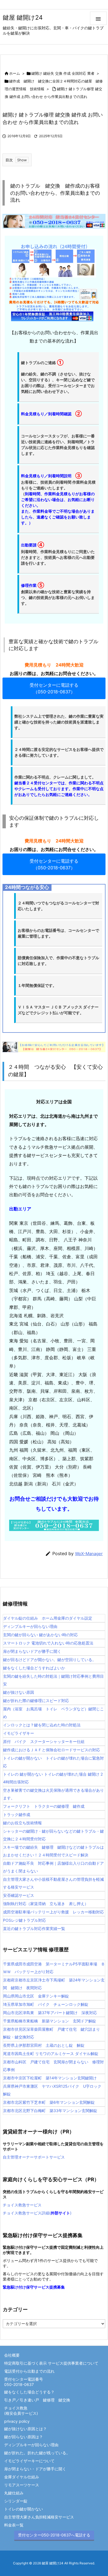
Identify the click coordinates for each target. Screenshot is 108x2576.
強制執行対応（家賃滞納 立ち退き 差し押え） (46, 1904)
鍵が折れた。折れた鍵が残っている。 (37, 2453)
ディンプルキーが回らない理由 (30, 1626)
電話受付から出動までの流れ (29, 2371)
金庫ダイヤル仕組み (22, 2477)
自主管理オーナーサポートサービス (34, 2157)
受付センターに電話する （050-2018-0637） (54, 688)
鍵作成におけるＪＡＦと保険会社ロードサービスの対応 (52, 1750)
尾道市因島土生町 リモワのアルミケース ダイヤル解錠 (51, 2054)
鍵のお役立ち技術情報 (22, 1823)
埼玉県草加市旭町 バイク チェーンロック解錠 (46, 2004)
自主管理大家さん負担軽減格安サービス (39, 2517)
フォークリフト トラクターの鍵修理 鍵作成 (44, 1806)
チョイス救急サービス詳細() (37, 2213)
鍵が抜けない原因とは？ (25, 2429)
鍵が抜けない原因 (19, 1692)
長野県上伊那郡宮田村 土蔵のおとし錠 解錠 (44, 2045)
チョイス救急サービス (22, 2205)
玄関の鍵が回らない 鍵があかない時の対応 (40, 1635)
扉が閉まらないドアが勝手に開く (32, 1651)
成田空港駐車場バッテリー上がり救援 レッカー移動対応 (53, 1912)
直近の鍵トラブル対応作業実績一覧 (34, 1928)
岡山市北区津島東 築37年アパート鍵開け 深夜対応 (50, 2013)
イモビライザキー (19, 1733)
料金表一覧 (14, 2525)
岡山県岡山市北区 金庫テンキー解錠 (36, 1996)
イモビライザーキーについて (29, 2461)
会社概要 (12, 2355)
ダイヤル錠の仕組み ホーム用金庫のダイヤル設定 (48, 1618)
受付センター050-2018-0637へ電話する (54, 2535)
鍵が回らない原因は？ (24, 2437)
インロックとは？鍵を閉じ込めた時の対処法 (42, 1725)
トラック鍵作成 (17, 1814)
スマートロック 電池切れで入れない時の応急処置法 (48, 1643)
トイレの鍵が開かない (24, 2509)
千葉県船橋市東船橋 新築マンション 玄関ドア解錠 (50, 2021)
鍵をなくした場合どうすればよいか (34, 1668)
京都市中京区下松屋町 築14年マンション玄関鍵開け (50, 2078)
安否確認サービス (19, 1895)
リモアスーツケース (22, 2485)
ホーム (15, 73)
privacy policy (17, 2421)
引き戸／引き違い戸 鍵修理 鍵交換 (37, 2400)
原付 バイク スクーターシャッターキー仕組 (44, 1741)
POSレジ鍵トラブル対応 (25, 1920)
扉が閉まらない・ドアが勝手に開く (35, 2469)
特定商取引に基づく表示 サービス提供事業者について (51, 2363)
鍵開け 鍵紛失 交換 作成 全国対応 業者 (63, 73)
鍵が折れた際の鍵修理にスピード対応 (36, 1701)
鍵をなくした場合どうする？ (29, 2392)
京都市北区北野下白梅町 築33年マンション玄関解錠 (50, 2111)
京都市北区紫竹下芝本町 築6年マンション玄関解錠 (49, 2102)
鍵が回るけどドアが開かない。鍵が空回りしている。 (50, 1660)
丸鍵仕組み (14, 2493)
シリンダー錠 (16, 2501)
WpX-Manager (89, 1554)
